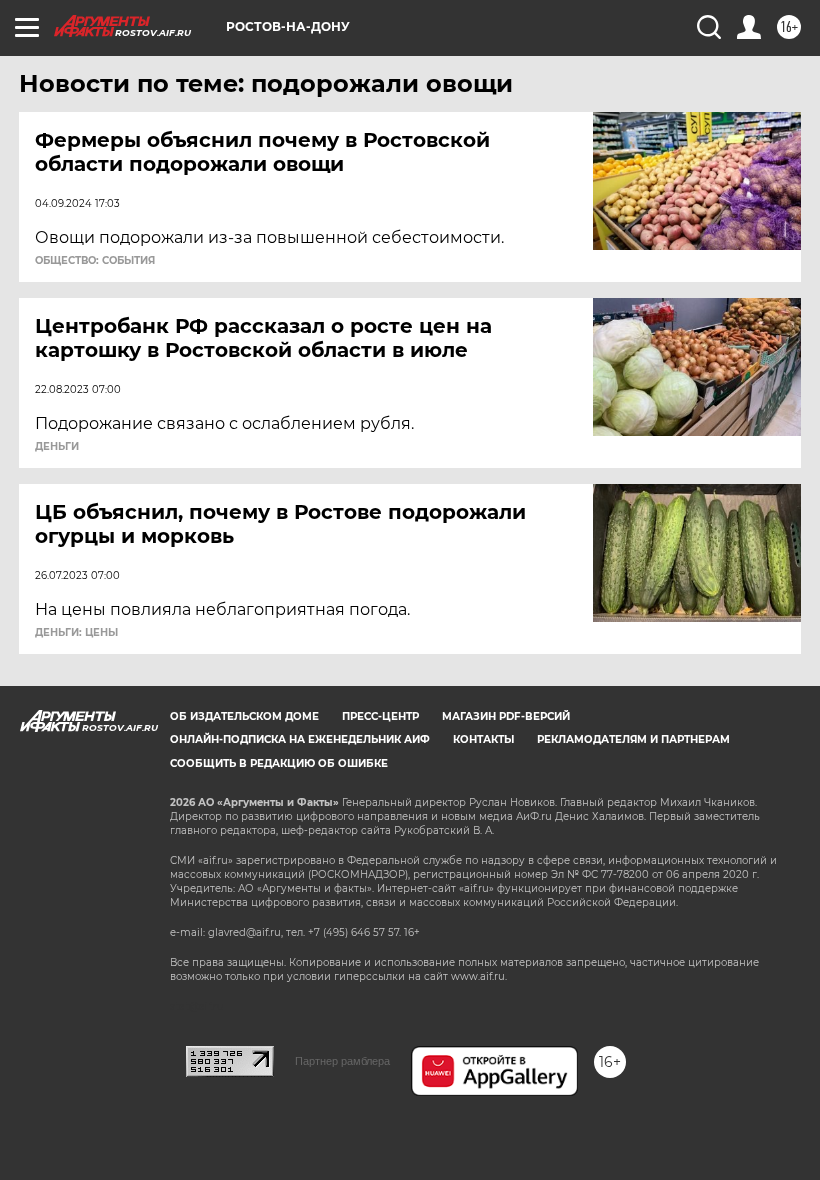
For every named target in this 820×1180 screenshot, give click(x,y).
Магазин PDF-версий (506, 716)
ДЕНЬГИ (57, 447)
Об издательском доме (244, 716)
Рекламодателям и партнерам (633, 739)
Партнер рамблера (342, 1061)
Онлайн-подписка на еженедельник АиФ (300, 739)
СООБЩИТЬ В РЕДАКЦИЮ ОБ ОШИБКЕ (279, 763)
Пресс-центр (380, 716)
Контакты (483, 739)
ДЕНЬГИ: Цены (76, 633)
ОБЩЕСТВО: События (95, 261)
